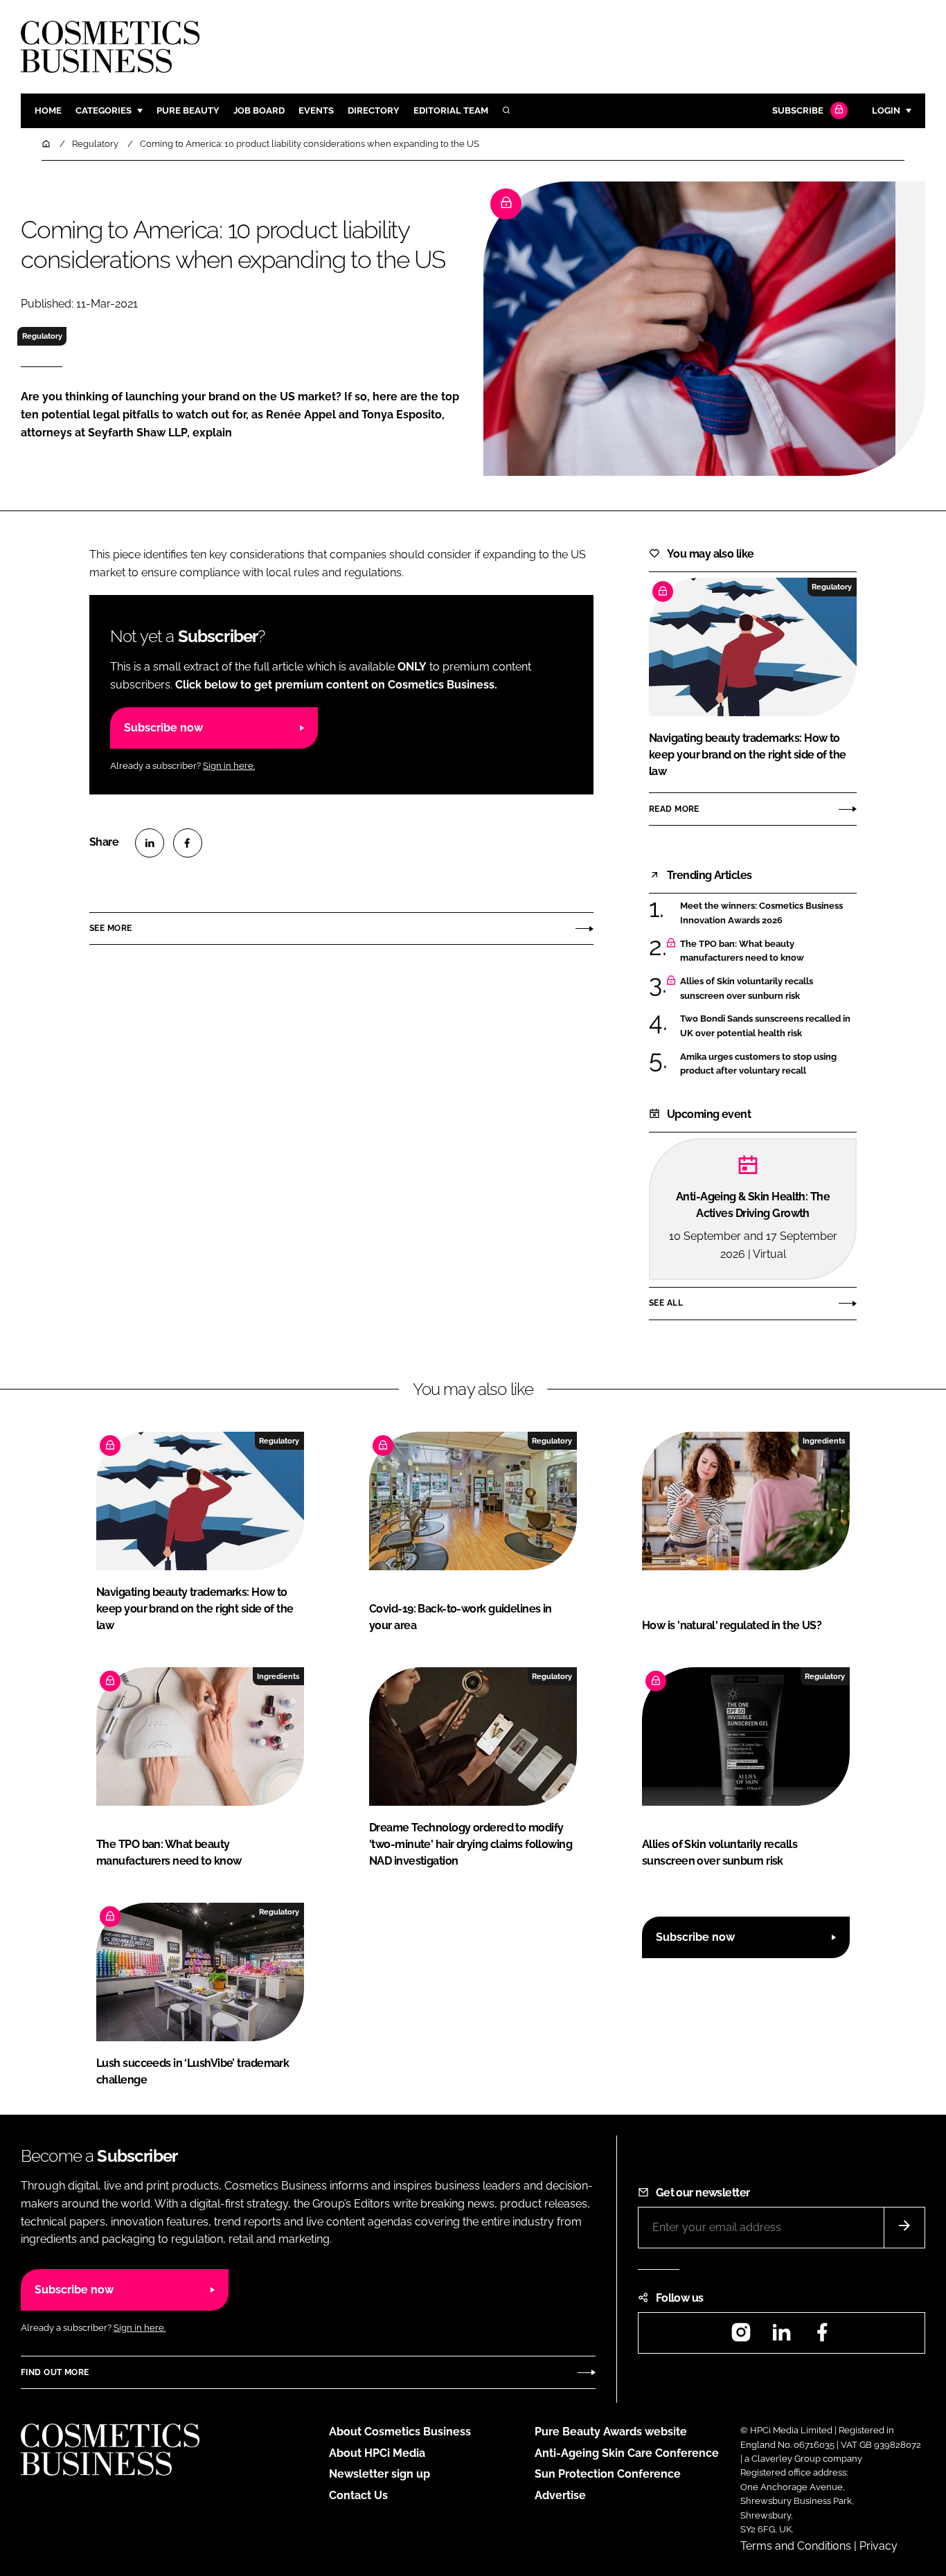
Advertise (560, 2495)
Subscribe (798, 110)
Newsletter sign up (380, 2474)
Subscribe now (163, 728)
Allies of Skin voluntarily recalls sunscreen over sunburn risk (747, 989)
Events (316, 110)
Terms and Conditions (796, 2546)
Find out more (55, 2372)
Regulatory (42, 336)
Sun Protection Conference (608, 2474)
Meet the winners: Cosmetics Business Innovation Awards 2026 (761, 913)
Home (48, 110)
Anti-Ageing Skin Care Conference (627, 2453)
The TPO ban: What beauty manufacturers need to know (742, 951)
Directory (374, 110)
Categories (104, 110)
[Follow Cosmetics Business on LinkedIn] (781, 2337)
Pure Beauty (188, 110)
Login (886, 110)
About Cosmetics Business (400, 2432)
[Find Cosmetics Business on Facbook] (822, 2337)
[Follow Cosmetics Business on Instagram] (741, 2337)
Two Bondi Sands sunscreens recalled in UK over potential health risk (765, 1026)
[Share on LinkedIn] (150, 843)
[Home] (47, 144)
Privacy (878, 2546)
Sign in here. (229, 766)
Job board (259, 110)
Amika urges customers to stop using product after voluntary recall (758, 1064)
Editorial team (451, 110)
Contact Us (358, 2495)
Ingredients (824, 1441)
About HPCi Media (377, 2453)
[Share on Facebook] (188, 843)
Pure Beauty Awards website (611, 2432)
